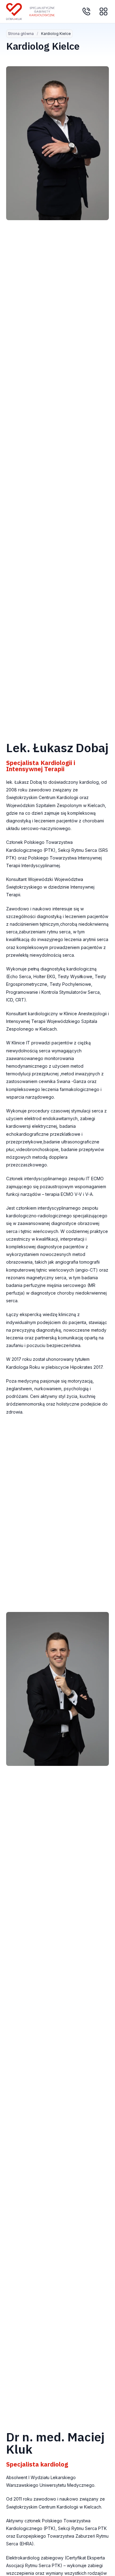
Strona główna (21, 34)
